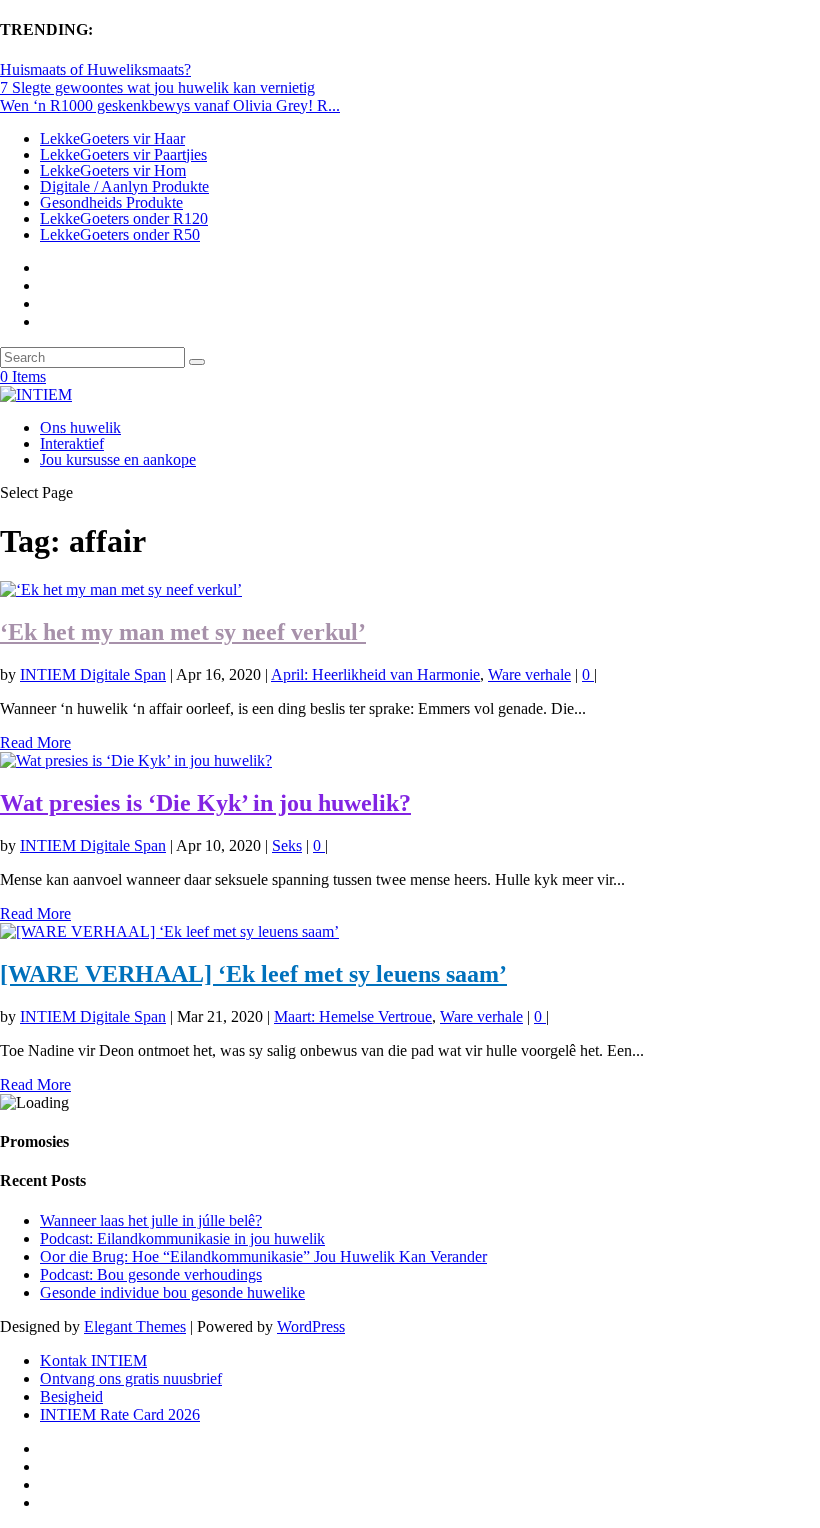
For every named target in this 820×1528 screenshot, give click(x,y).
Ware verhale (529, 674)
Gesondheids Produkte (111, 202)
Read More (35, 742)
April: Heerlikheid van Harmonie (375, 674)
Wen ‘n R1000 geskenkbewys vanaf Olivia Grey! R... (170, 105)
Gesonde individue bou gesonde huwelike (172, 1292)
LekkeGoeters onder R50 (120, 234)
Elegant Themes (135, 1326)
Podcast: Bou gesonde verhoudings (151, 1274)
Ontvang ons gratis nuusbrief (131, 1378)
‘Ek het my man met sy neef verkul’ (183, 632)
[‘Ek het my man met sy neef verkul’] (121, 589)
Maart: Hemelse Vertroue (353, 1016)
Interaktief (72, 443)
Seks (287, 845)
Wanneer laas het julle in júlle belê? (151, 1220)
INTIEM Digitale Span (93, 674)
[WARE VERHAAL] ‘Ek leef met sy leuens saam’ (253, 974)
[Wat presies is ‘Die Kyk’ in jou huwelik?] (136, 760)
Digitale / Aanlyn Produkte (124, 186)
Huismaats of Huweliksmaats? (95, 69)
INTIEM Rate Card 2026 (120, 1414)
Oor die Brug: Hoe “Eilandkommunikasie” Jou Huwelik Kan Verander (263, 1256)
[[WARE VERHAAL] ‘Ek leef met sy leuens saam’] (169, 931)
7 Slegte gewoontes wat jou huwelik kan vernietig (157, 87)
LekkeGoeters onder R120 (124, 218)
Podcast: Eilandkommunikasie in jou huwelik (182, 1238)
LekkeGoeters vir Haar (112, 138)
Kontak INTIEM (93, 1360)
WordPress (311, 1326)
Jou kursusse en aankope (118, 459)
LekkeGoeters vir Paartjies (123, 154)
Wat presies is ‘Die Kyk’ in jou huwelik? (205, 803)
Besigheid (71, 1396)
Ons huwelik (80, 427)
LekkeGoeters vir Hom (113, 170)
